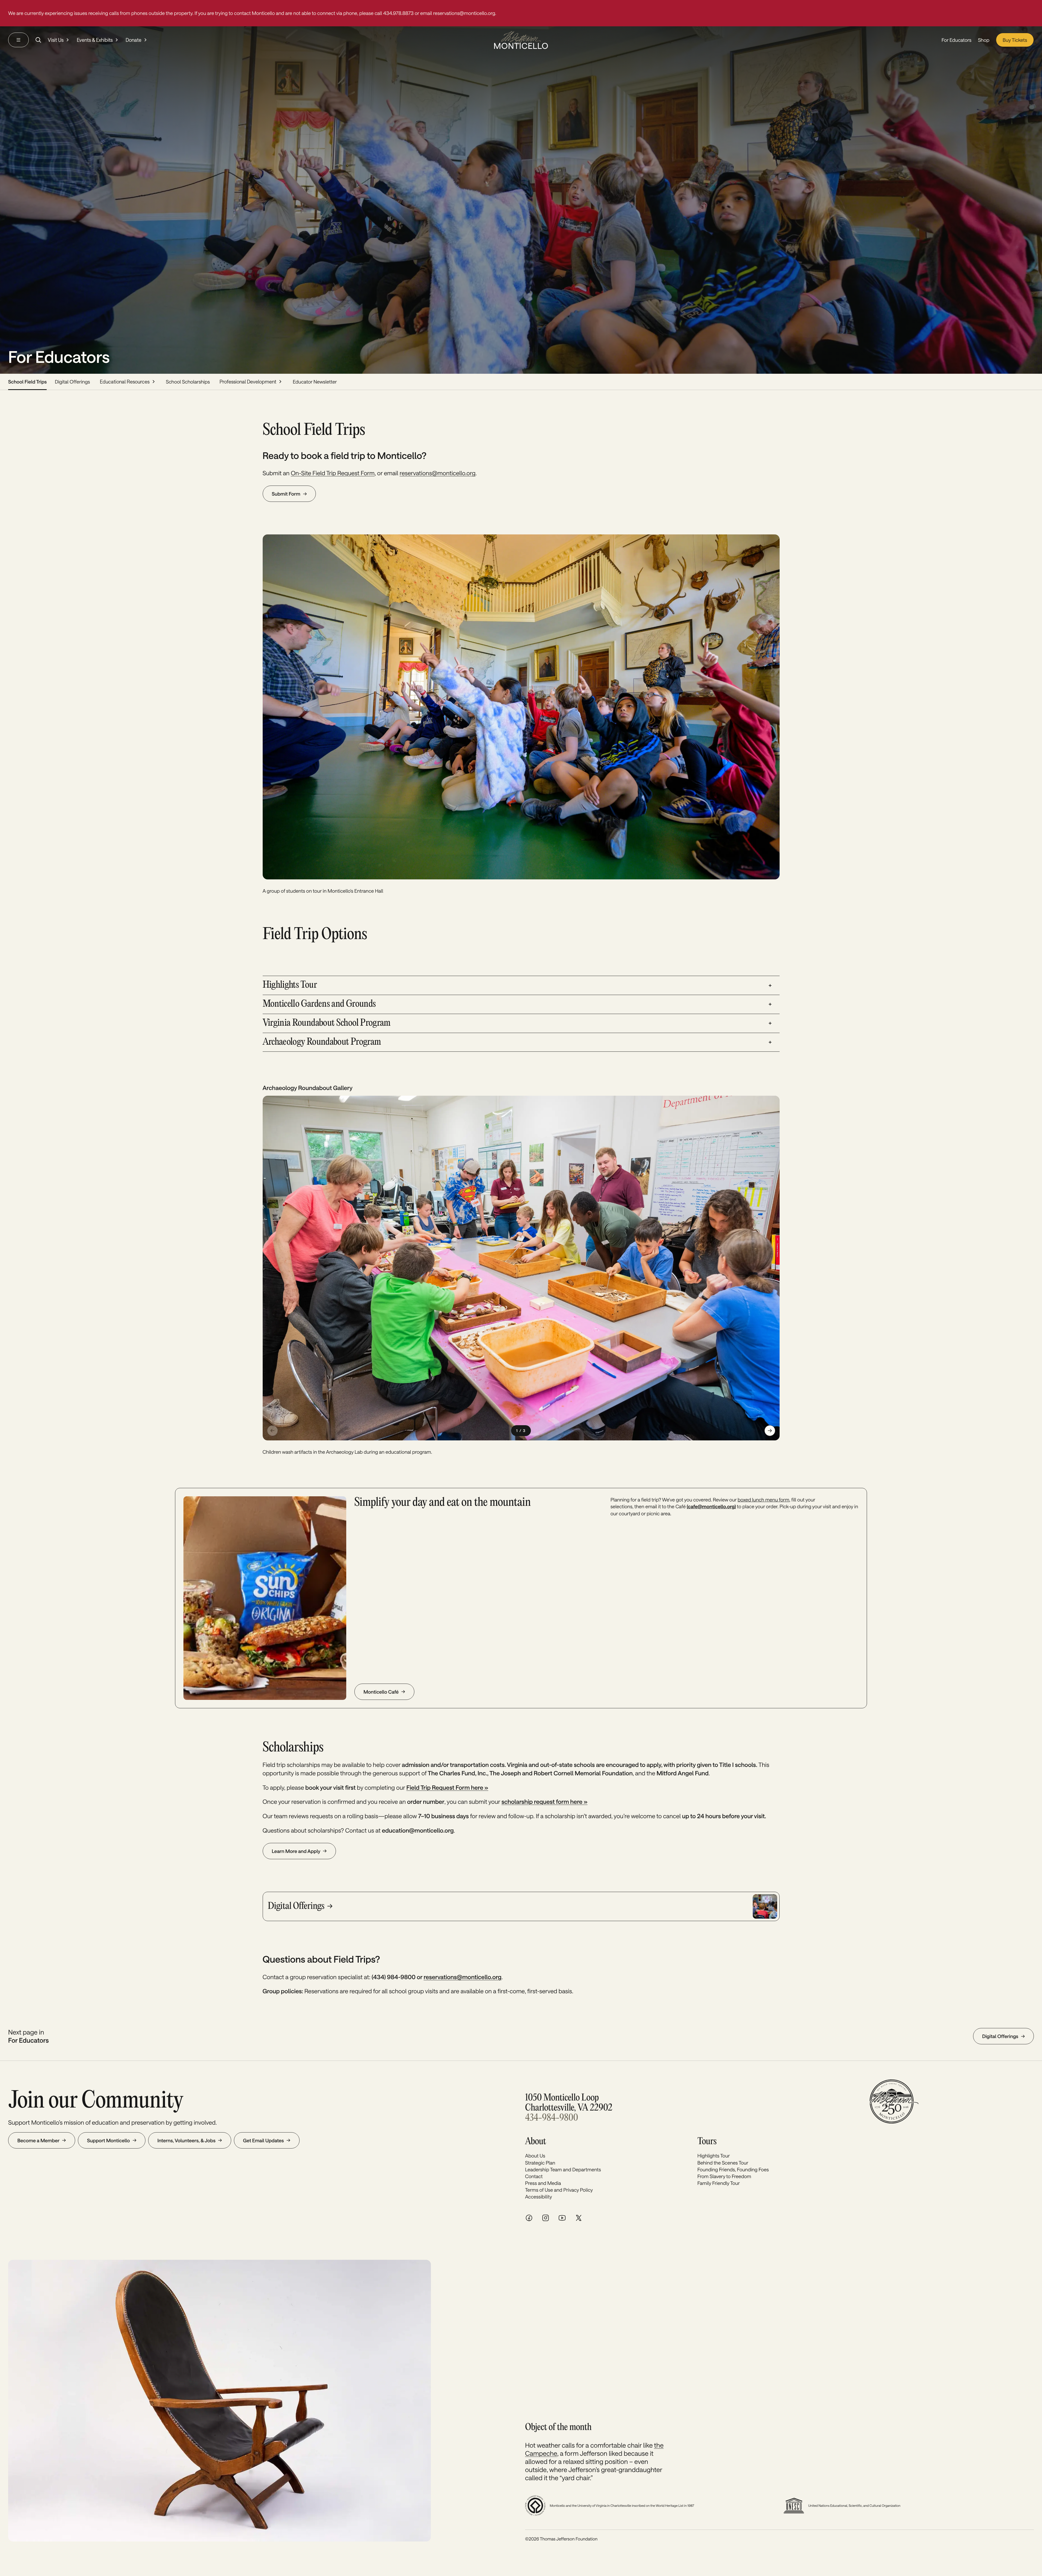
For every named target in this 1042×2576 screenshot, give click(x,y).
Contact (534, 2176)
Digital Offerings (72, 382)
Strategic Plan (540, 2163)
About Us (535, 2156)
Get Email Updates (263, 2140)
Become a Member (38, 2140)
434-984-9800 (552, 2118)
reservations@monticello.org (438, 473)
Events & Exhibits (95, 40)
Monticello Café (381, 1692)
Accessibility (539, 2197)
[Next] (770, 1431)
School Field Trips (27, 382)
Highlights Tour (714, 2156)
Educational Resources (125, 382)
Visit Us (56, 40)
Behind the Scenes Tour (723, 2163)
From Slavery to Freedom (724, 2176)
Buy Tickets (1015, 40)
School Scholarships (188, 382)
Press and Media (543, 2183)
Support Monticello (109, 2140)
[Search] (38, 40)
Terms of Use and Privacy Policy (559, 2190)
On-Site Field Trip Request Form (333, 473)
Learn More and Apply (296, 1851)
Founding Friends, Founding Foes (733, 2169)
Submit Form (286, 494)
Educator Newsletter (315, 382)
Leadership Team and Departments (563, 2169)
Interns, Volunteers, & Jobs (186, 2140)
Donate (134, 40)
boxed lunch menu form (763, 1500)
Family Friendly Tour (719, 2183)
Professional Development (248, 382)
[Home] (521, 40)
